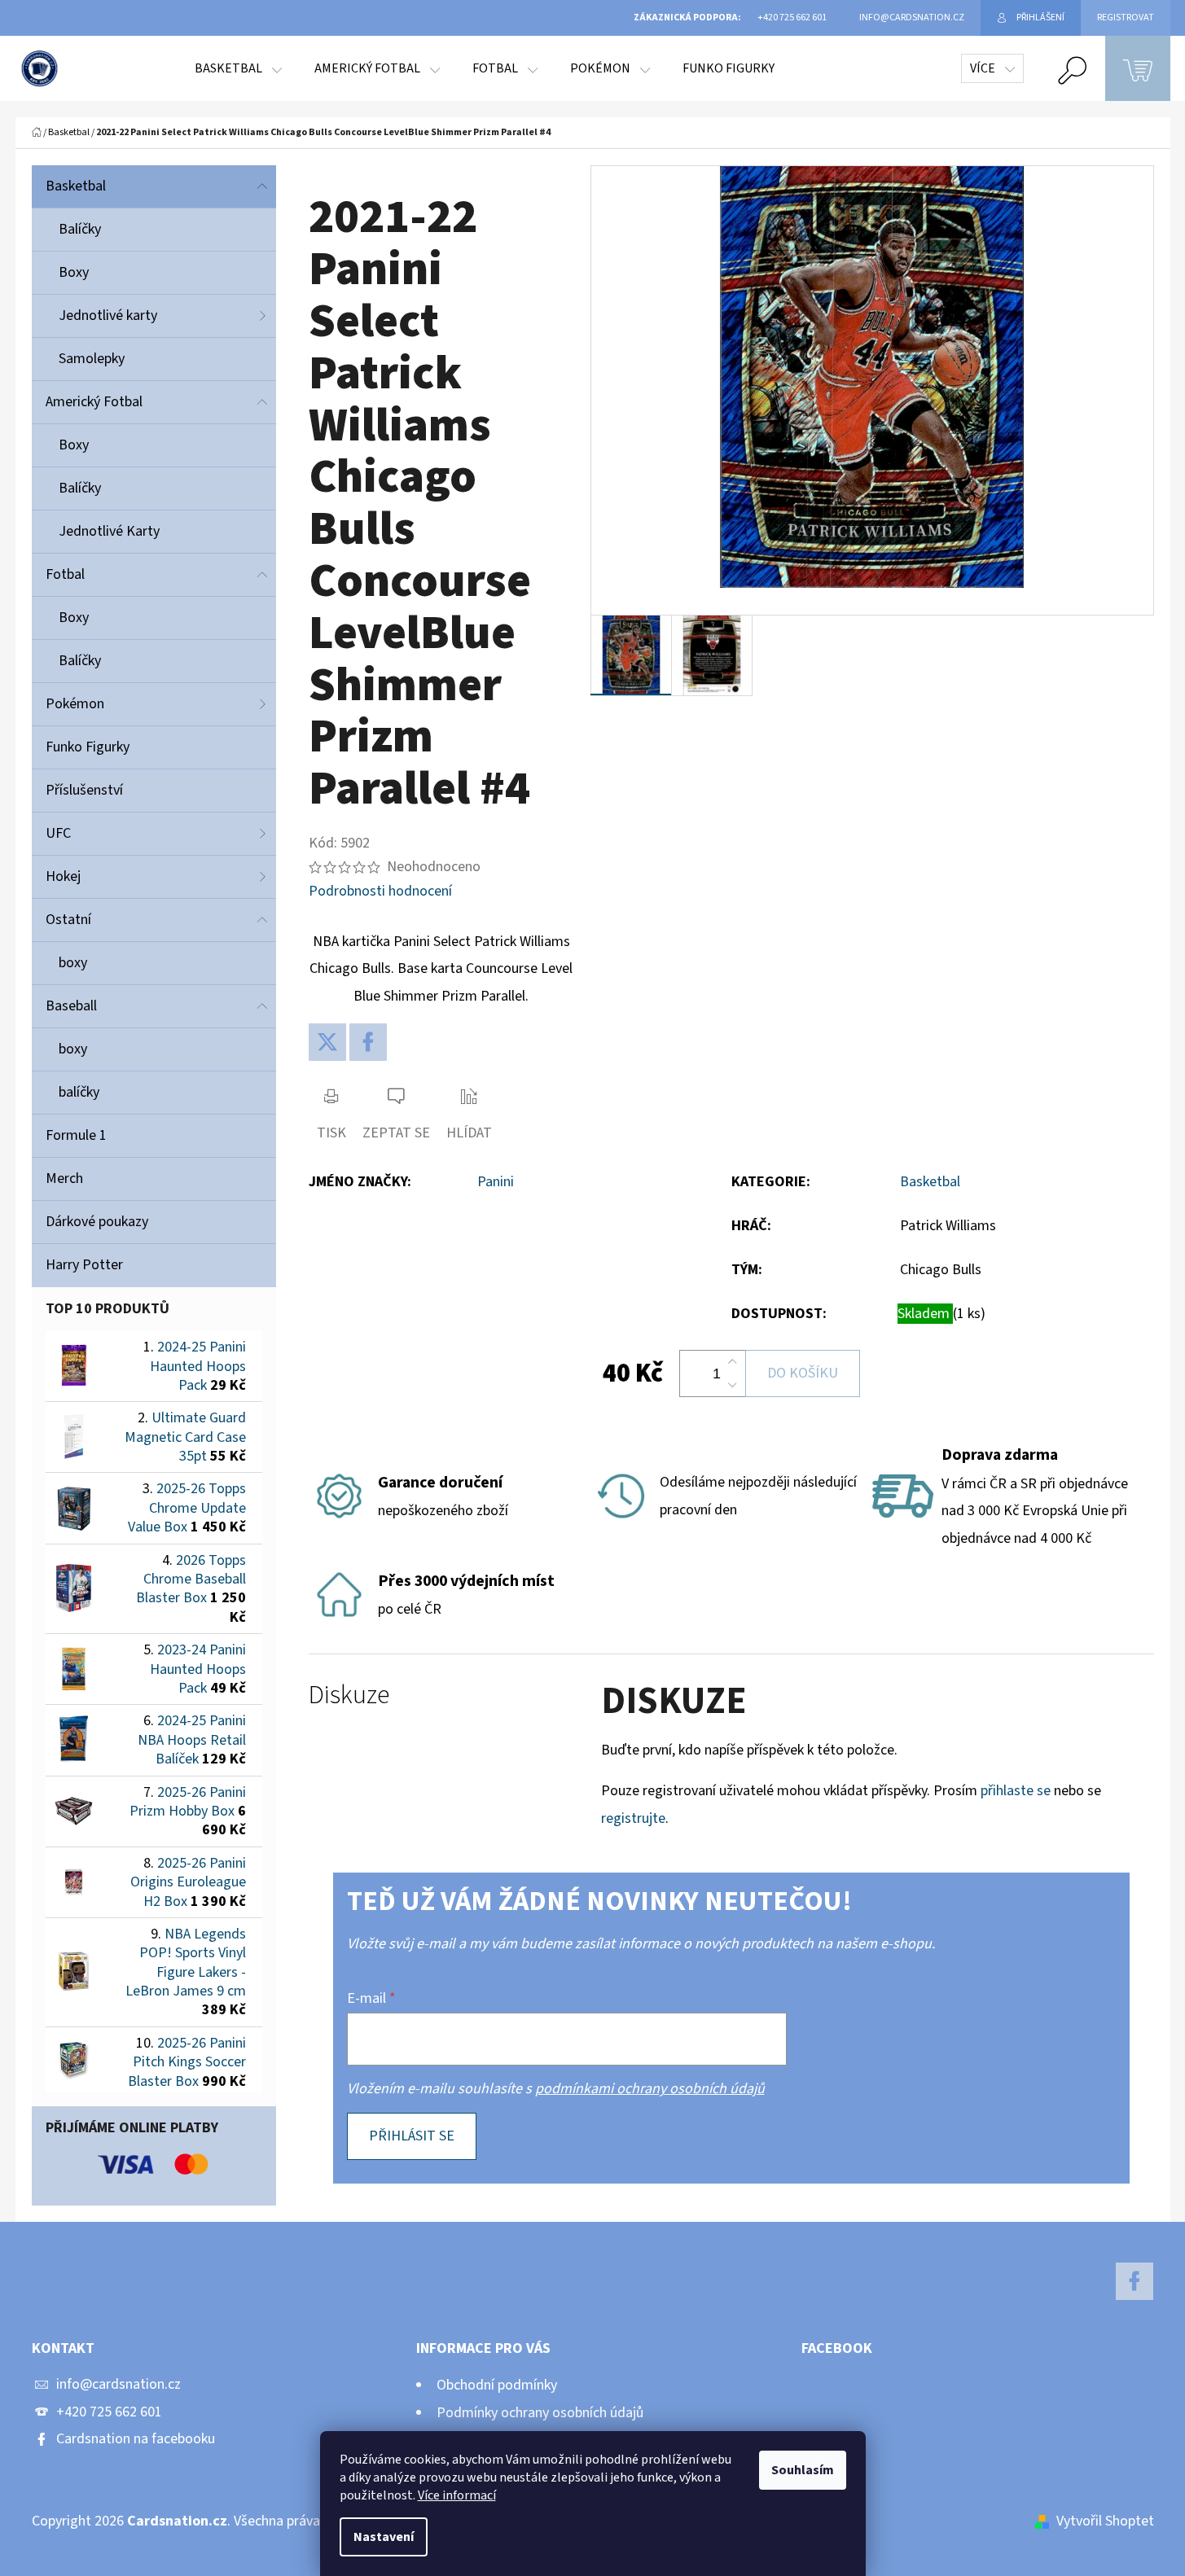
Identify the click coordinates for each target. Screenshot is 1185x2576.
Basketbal (76, 186)
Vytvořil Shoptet (1105, 2521)
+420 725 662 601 (109, 2412)
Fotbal (65, 574)
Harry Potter (84, 1265)
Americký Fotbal (94, 402)
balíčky (79, 1092)
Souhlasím (803, 2470)
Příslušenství (84, 790)
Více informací (457, 2495)
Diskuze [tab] (349, 1695)
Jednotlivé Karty (109, 531)
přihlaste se (1016, 1791)
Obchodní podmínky (497, 2385)
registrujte (633, 1818)
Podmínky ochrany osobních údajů (540, 2413)
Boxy (74, 272)
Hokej (63, 876)
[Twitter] (327, 1042)
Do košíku (803, 1373)
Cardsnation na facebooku (136, 2439)
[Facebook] (368, 1042)
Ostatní (68, 920)
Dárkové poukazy (97, 1222)
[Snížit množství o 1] (732, 1385)
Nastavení (384, 2537)
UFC (58, 833)
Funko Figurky (88, 747)
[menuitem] (238, 68)
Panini (496, 1182)
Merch (64, 1178)
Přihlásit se (412, 2136)
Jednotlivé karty (108, 315)
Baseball (71, 1006)
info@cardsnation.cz (118, 2384)
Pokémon (75, 704)
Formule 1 (76, 1135)
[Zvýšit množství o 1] (732, 1362)
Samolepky (92, 359)
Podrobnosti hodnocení (380, 891)
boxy (73, 963)
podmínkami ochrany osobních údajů (650, 2089)
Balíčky (80, 229)
